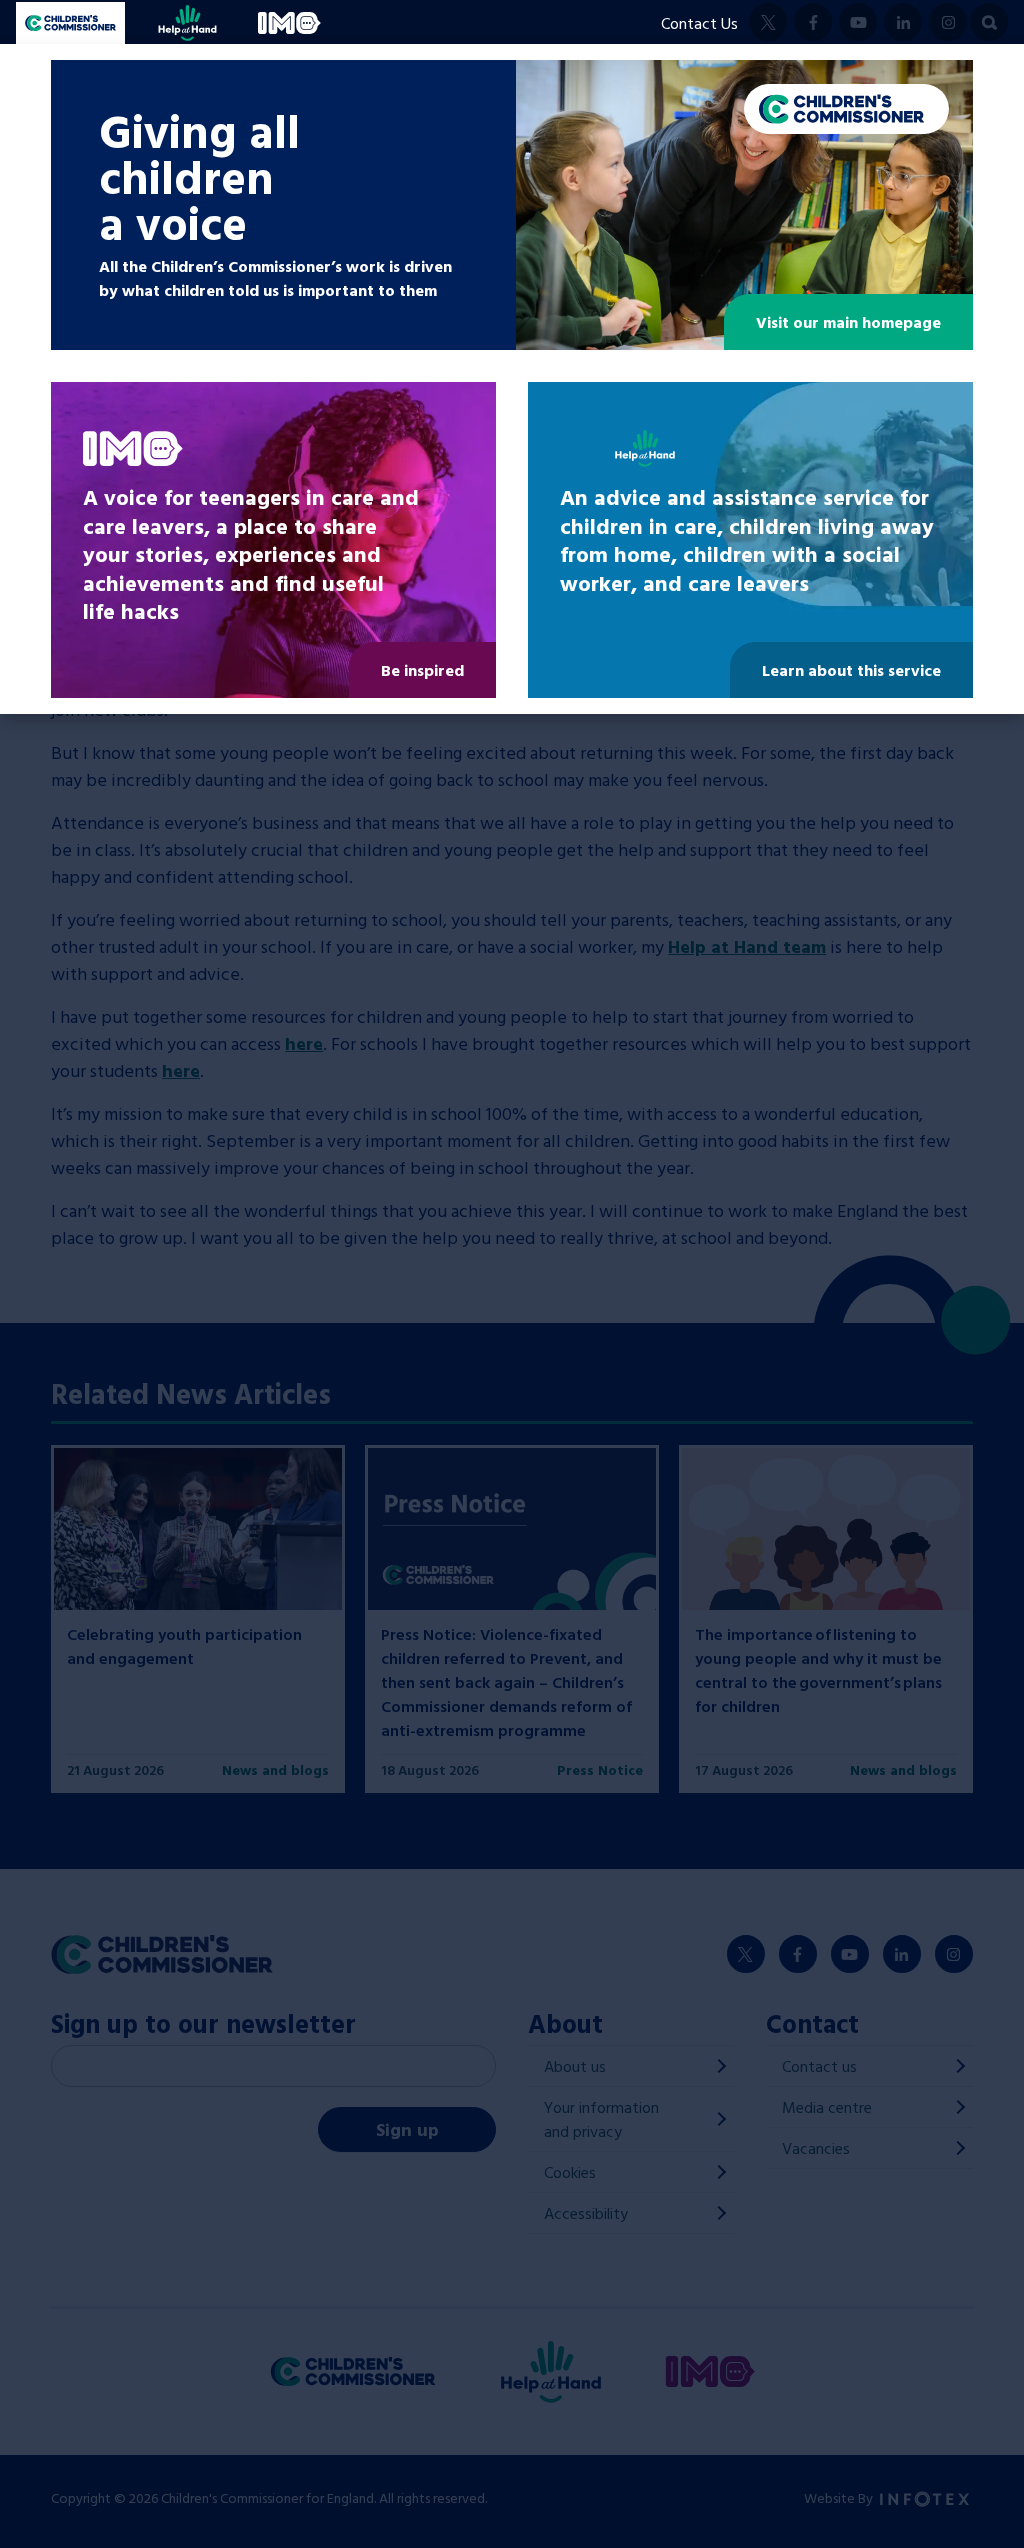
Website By (840, 2497)
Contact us (819, 2066)
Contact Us (699, 23)
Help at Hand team (747, 946)
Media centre (827, 2107)
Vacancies (816, 2148)
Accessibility (586, 2213)
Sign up (407, 2129)
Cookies (570, 2172)
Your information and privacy (601, 2119)
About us (575, 2066)
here (304, 1043)
